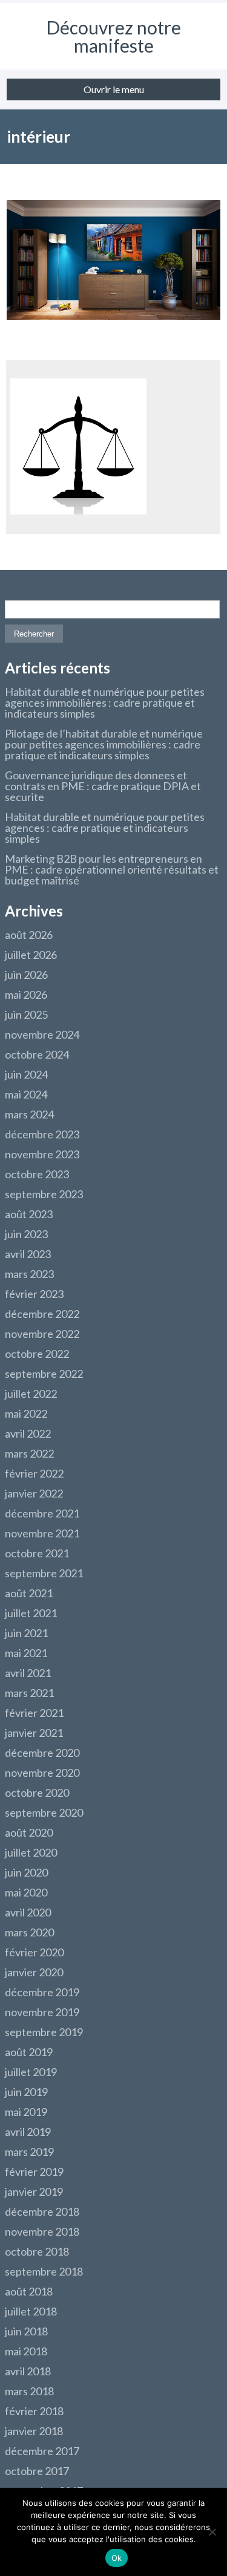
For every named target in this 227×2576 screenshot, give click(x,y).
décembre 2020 (42, 1753)
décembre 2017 (42, 2451)
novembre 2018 (42, 2231)
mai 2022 (26, 1413)
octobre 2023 (37, 1174)
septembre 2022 (44, 1374)
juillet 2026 (31, 955)
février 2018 (34, 2411)
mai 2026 (26, 994)
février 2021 (34, 1713)
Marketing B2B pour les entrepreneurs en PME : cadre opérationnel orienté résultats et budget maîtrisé (112, 869)
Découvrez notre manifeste (113, 36)
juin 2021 (26, 1633)
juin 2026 (26, 975)
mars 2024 (29, 1114)
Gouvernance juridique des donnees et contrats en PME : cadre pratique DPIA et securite (103, 786)
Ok (117, 2558)
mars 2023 (29, 1274)
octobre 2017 (37, 2471)
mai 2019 (26, 2112)
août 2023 (29, 1214)
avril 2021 (28, 1673)
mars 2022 (29, 1453)
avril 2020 (28, 1912)
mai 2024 (26, 1094)
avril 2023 (28, 1254)
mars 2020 (29, 1932)
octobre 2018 (37, 2251)
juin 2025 (26, 1014)
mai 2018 (26, 2351)
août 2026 (29, 935)
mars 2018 (29, 2391)
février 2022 (34, 1473)
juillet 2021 (31, 1613)
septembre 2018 (44, 2271)
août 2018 (29, 2291)
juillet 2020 (31, 1852)
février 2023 (34, 1294)
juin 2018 (26, 2331)
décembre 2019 (42, 1992)
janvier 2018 (34, 2431)
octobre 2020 (37, 1792)
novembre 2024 (42, 1034)
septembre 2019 (44, 2032)
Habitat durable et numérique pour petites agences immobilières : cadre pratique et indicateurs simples (105, 702)
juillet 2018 (31, 2311)
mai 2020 (26, 1892)
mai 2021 (26, 1653)
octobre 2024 (37, 1054)
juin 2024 (26, 1074)
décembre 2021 (42, 1513)
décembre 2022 (42, 1314)
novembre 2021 (42, 1533)
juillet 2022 (31, 1393)
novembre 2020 (42, 1773)
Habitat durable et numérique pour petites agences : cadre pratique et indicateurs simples (105, 828)
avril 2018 (28, 2371)
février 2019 (34, 2172)
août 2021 (29, 1593)
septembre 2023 (44, 1194)
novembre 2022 (42, 1334)
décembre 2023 (42, 1134)
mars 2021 (29, 1693)
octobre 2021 (37, 1553)
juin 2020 (26, 1872)
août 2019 (29, 2052)
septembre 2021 (44, 1573)
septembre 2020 (44, 1812)
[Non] (212, 2532)
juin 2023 (26, 1234)
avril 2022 (28, 1433)
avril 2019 (28, 2132)
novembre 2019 (42, 2012)
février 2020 (34, 1952)
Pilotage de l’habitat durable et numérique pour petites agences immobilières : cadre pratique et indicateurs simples (104, 744)
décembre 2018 (42, 2211)
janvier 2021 (34, 1733)
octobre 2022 (37, 1354)
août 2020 (29, 1832)
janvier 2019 (34, 2192)
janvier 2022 (34, 1493)
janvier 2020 (34, 1972)
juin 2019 (26, 2092)
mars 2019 (29, 2152)
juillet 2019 (31, 2072)
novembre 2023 (42, 1154)
